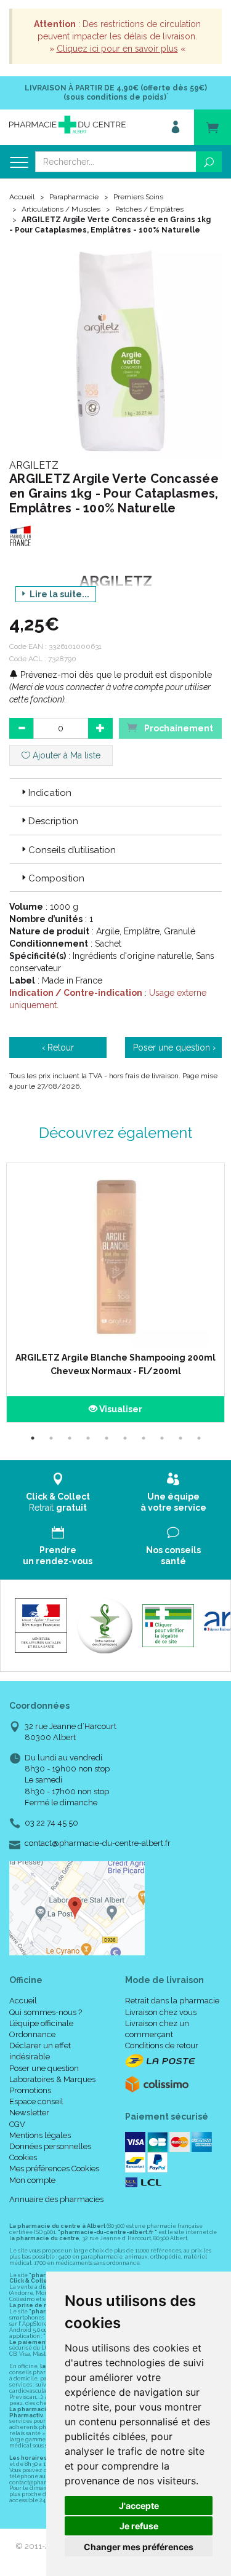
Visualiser (120, 1409)
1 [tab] (33, 1438)
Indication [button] (50, 793)
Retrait (58, 1502)
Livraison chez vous (161, 2012)
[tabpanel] (115, 1293)
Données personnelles (50, 2146)
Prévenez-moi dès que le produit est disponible (115, 675)
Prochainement (178, 728)
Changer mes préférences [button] (139, 2547)
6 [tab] (125, 1438)
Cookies (23, 2157)
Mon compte (32, 2180)
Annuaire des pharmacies (56, 2199)
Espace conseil (36, 2101)
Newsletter (29, 2113)
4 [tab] (88, 1438)
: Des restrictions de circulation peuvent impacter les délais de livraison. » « (117, 36)
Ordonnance (32, 2034)
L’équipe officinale (41, 2023)
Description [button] (53, 821)
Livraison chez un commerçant (157, 2029)
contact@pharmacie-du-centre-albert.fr (98, 1843)
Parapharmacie (74, 197)
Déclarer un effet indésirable (40, 2051)
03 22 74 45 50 (51, 1823)
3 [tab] (70, 1438)
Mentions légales (40, 2135)
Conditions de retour (162, 2045)
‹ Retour (58, 1047)
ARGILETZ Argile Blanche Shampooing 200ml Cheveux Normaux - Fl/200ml (115, 1364)
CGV (17, 2124)
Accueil (22, 197)
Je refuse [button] (139, 2526)
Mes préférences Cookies (54, 2169)
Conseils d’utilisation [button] (72, 850)
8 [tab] (162, 1438)
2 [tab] (51, 1438)
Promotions (30, 2090)
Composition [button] (56, 878)
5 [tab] (107, 1438)
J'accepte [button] (139, 2506)
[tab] (115, 792)
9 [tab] (180, 1438)
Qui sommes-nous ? (46, 2012)
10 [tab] (199, 1438)
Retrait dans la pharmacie (172, 2001)
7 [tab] (144, 1438)
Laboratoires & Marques (52, 2079)
